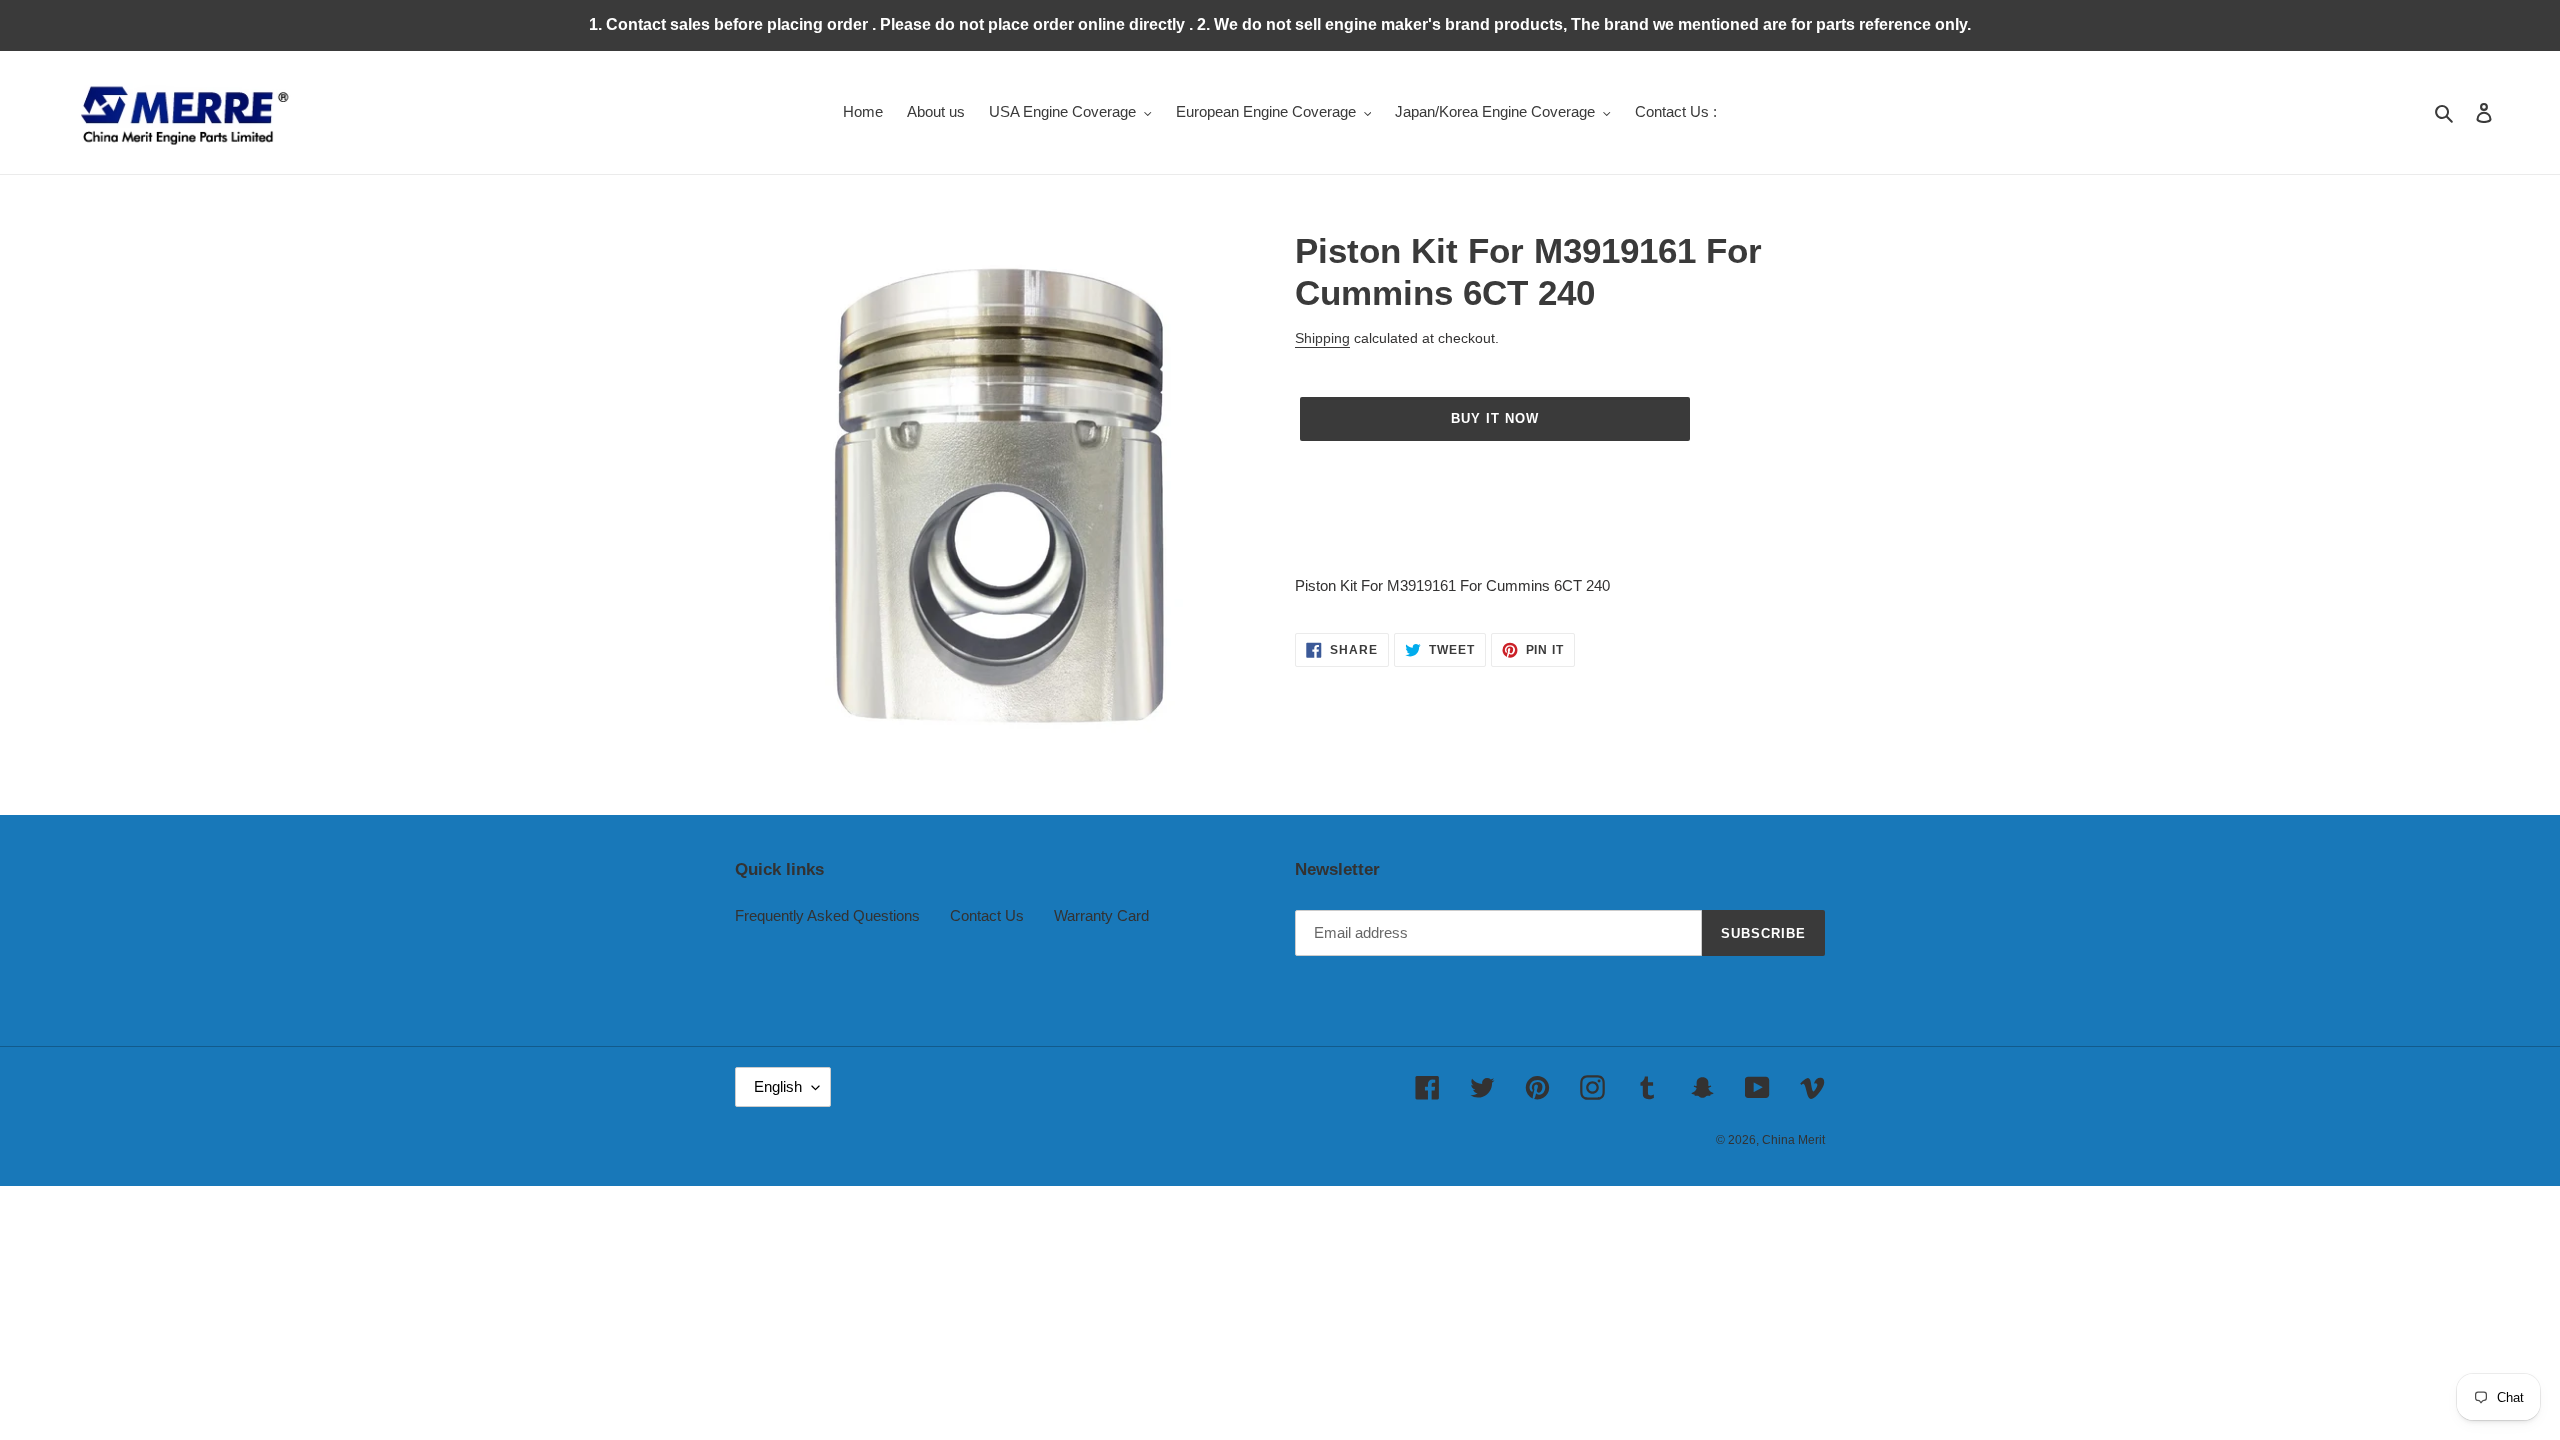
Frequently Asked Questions (827, 915)
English (778, 1086)
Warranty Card (1101, 915)
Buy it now (1495, 418)
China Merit (1793, 1140)
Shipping (1322, 338)
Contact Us (987, 915)
